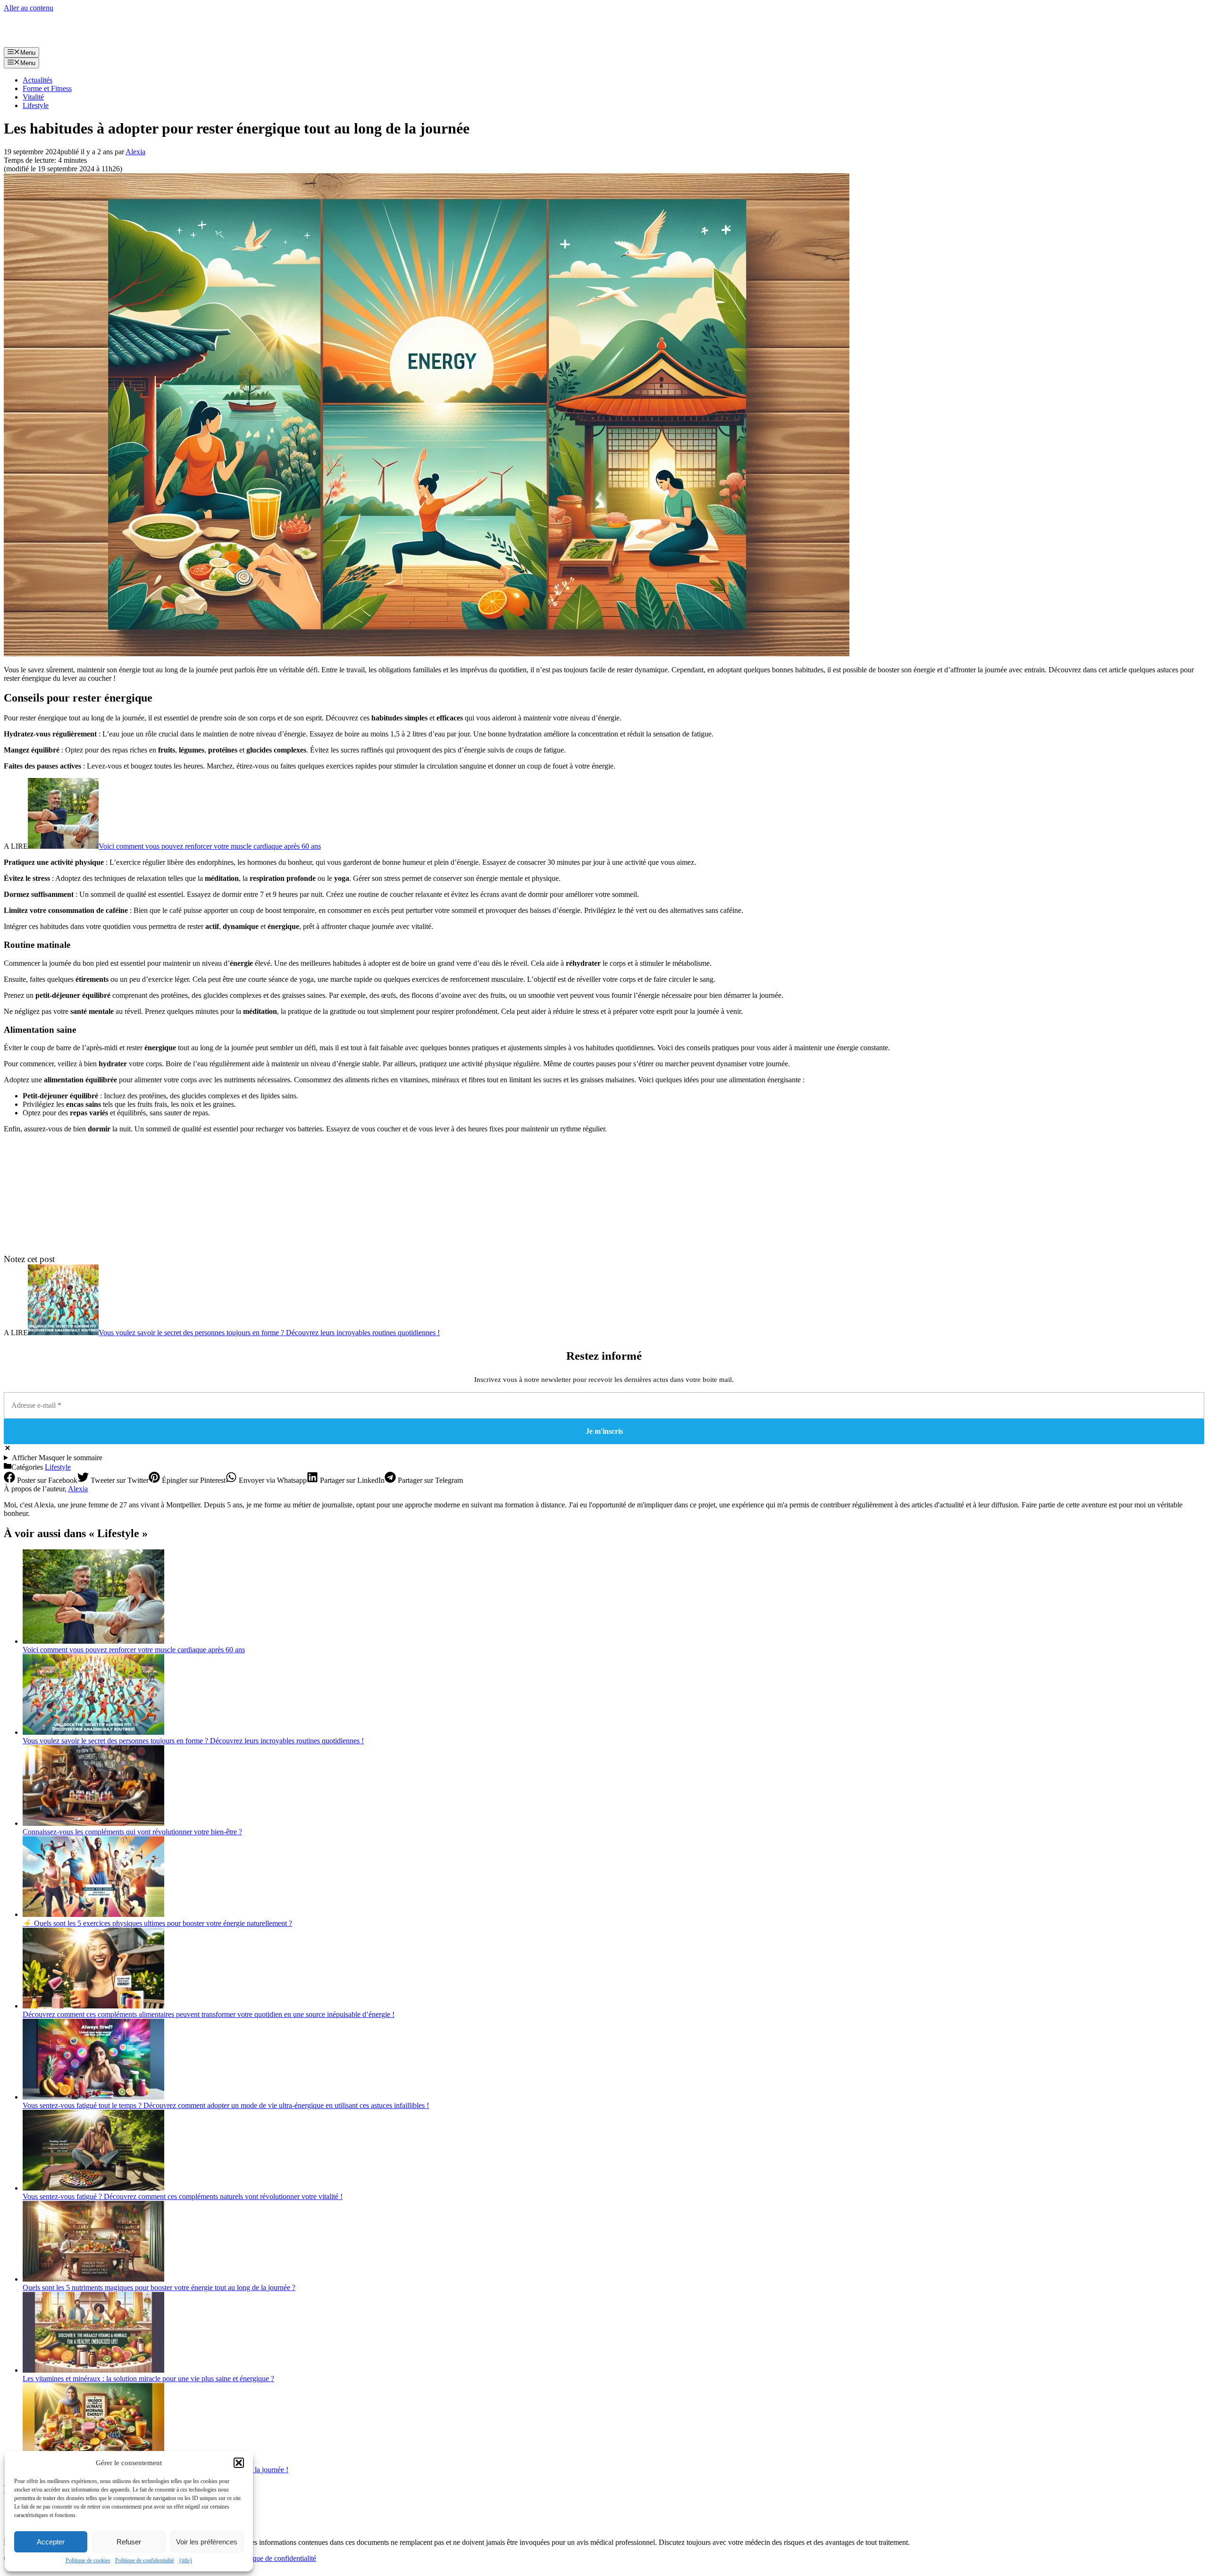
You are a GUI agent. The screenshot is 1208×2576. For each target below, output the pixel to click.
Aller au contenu (29, 8)
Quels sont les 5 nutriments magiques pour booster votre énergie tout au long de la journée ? (159, 2287)
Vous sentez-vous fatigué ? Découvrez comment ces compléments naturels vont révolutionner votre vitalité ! (183, 2196)
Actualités (38, 80)
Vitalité (33, 97)
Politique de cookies (88, 2560)
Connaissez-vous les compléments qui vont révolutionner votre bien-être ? (132, 1832)
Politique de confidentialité (145, 2560)
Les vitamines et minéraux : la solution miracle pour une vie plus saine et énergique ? (148, 2379)
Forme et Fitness (47, 88)
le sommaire (57, 1458)
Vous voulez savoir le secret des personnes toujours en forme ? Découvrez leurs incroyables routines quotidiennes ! (269, 1333)
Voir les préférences (207, 2542)
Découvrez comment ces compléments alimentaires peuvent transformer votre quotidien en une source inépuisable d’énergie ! (209, 2014)
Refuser (129, 2542)
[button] (239, 2463)
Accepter (51, 2542)
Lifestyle (36, 105)
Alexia (78, 1489)
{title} (186, 2560)
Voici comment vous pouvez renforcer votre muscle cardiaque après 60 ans (210, 846)
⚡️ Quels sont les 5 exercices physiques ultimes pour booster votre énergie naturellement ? (157, 1923)
